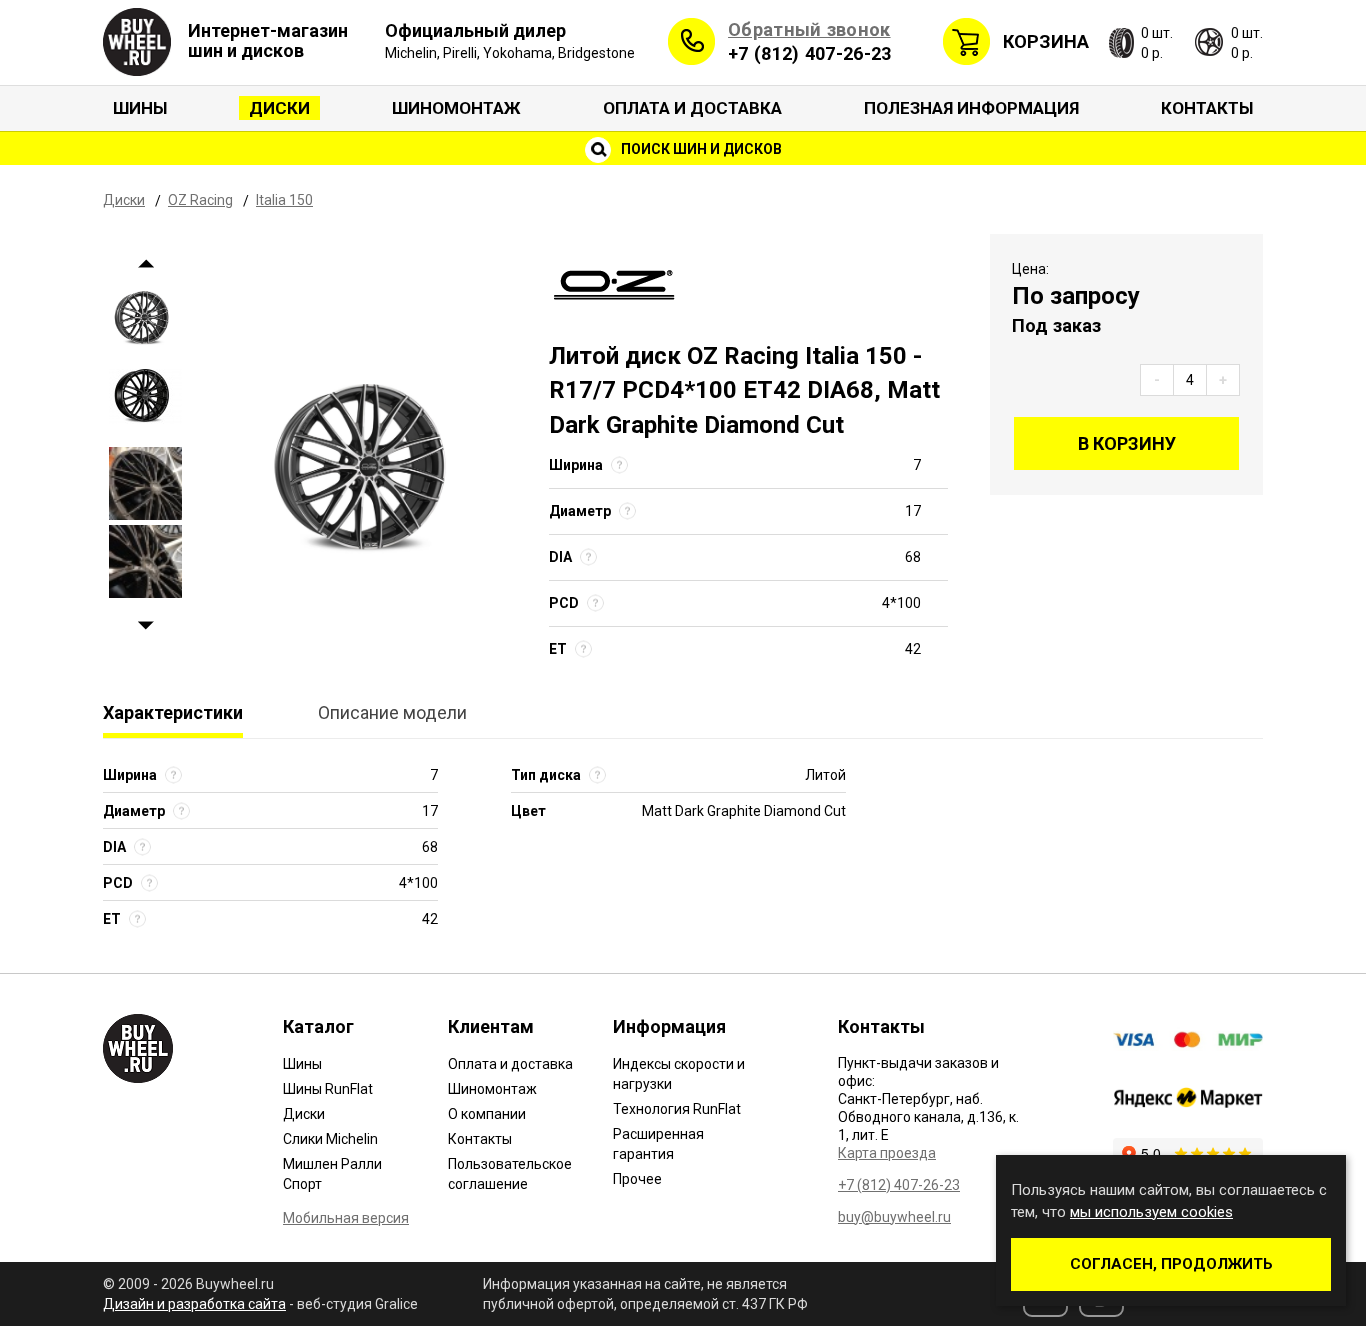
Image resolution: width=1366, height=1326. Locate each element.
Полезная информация (971, 108)
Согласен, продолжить (1171, 1264)
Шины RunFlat (328, 1089)
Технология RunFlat (677, 1109)
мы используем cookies (1151, 1212)
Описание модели (392, 712)
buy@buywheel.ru (894, 1217)
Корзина (1046, 41)
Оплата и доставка (692, 108)
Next (145, 625)
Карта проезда (887, 1153)
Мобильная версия (346, 1218)
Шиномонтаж (456, 108)
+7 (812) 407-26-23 (809, 53)
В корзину (1127, 443)
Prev (145, 263)
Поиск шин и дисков (700, 149)
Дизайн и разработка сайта (194, 1304)
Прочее (637, 1179)
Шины (140, 108)
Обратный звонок (809, 29)
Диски (279, 108)
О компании (487, 1114)
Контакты (1207, 108)
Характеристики (173, 712)
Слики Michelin (330, 1139)
